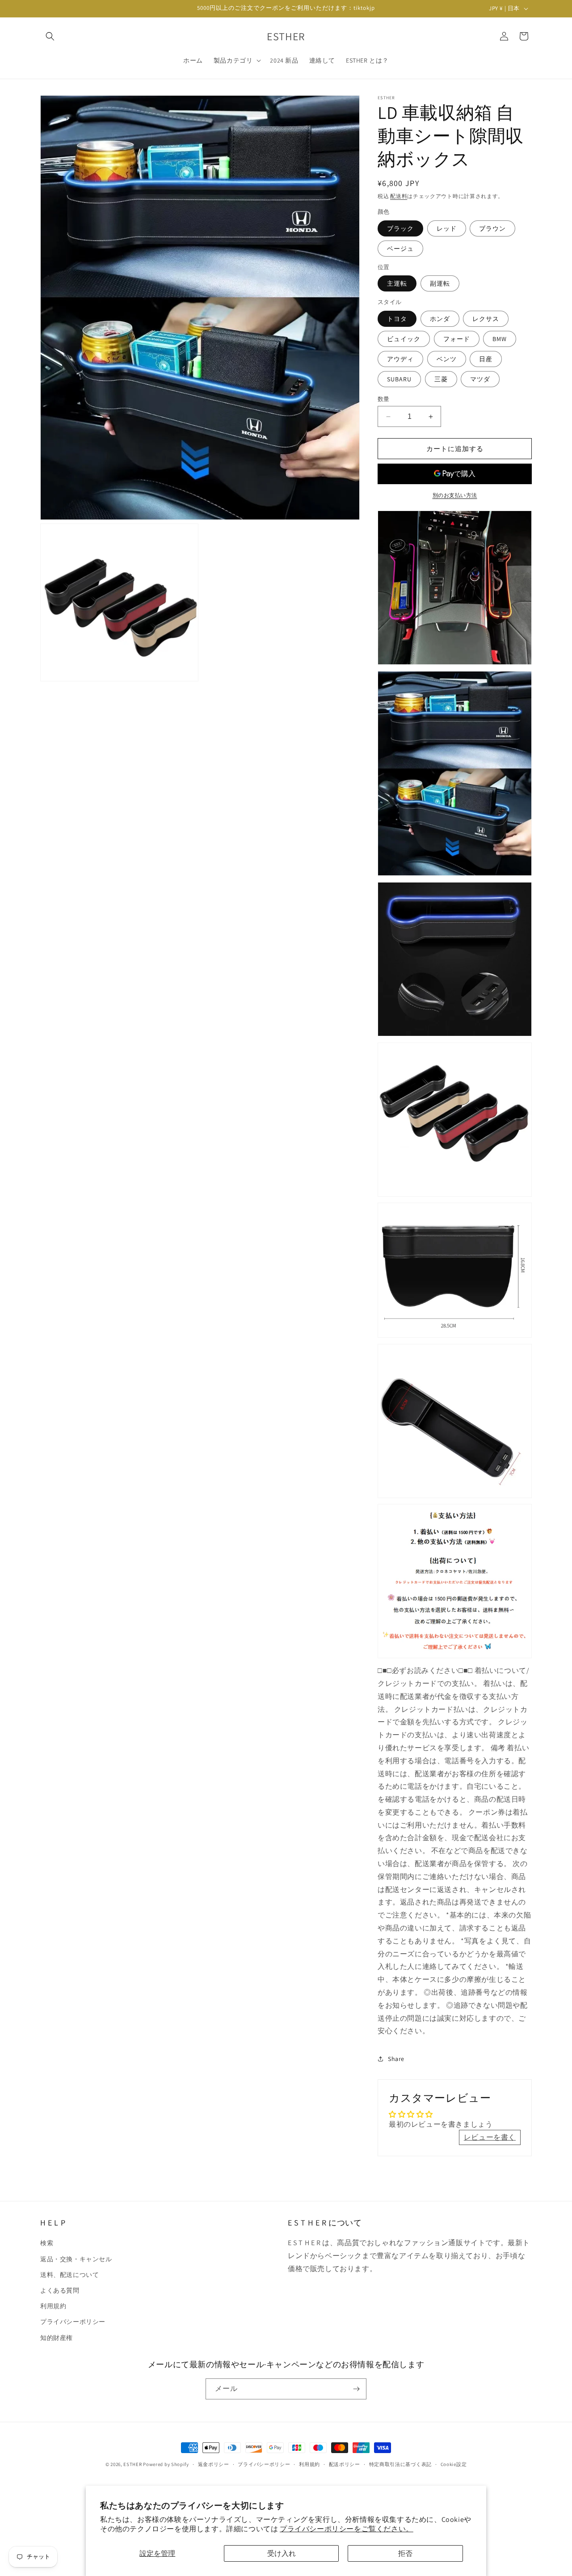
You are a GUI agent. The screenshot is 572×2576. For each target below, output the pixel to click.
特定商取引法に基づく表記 (400, 2464)
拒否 (405, 2553)
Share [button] (396, 2059)
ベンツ (447, 359)
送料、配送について (69, 2275)
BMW (500, 339)
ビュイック (404, 339)
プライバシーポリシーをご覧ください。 (347, 2529)
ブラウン (492, 228)
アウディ (400, 359)
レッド (447, 228)
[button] (50, 36)
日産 (486, 359)
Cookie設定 (454, 2464)
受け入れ (282, 2553)
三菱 (441, 379)
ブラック (400, 228)
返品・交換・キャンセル (76, 2259)
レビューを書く (490, 2137)
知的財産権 (57, 2338)
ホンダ (440, 319)
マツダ (480, 379)
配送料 (399, 196)
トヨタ (397, 319)
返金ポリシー (214, 2464)
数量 (384, 399)
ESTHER (132, 2464)
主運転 (397, 283)
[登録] (356, 2389)
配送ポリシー (345, 2464)
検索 (47, 2243)
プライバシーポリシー (73, 2322)
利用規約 (53, 2306)
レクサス (486, 319)
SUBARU (399, 379)
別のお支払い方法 (455, 495)
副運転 (440, 283)
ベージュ (400, 249)
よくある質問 (60, 2290)
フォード (457, 339)
